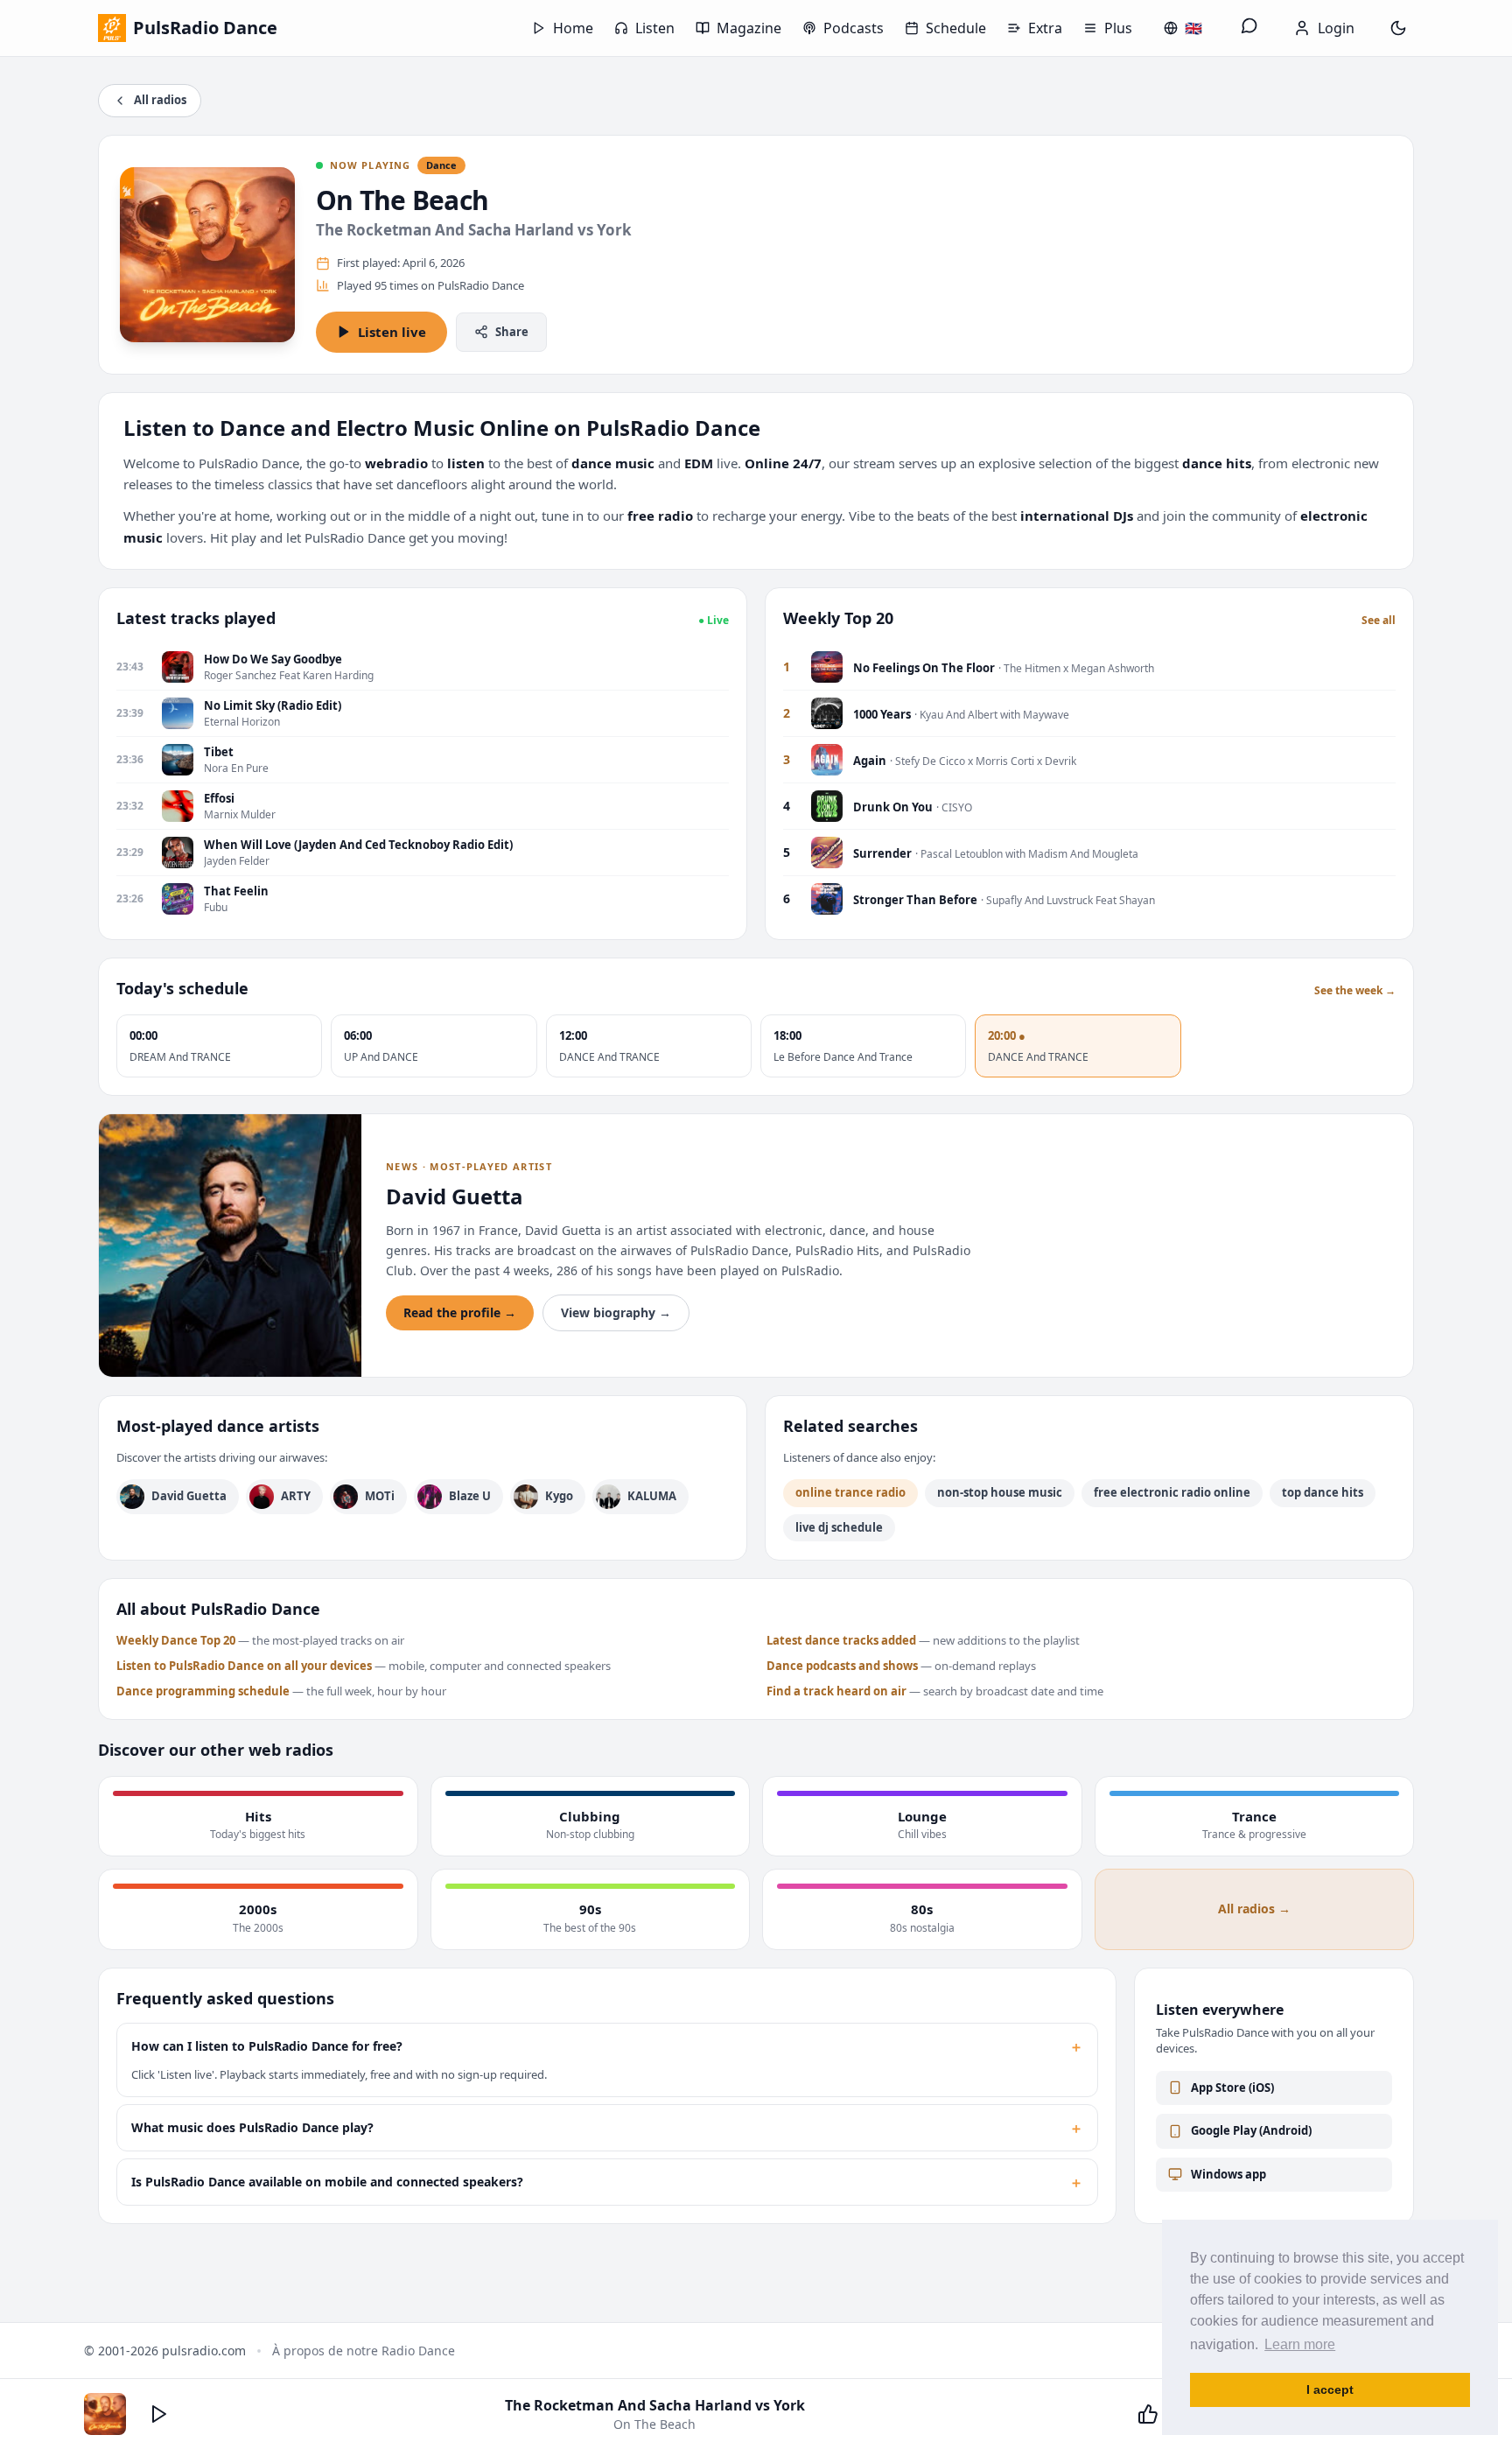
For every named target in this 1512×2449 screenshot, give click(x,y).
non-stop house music (1000, 1492)
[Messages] (1249, 28)
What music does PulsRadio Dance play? (607, 2128)
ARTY (296, 1496)
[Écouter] (159, 2414)
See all (1379, 621)
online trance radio (850, 1492)
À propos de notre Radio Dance (364, 2351)
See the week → (1355, 991)
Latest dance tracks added (841, 1640)
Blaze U (470, 1496)
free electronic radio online (1172, 1492)
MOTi (380, 1496)
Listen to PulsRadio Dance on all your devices (244, 1666)
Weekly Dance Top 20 (176, 1640)
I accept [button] (1330, 2389)
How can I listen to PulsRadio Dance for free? (607, 2046)
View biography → (616, 1312)
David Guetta (189, 1496)
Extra (1045, 28)
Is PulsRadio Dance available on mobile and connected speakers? (607, 2182)
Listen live (392, 332)
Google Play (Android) (1251, 2130)
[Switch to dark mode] (1398, 28)
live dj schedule (839, 1527)
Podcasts (854, 28)
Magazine (749, 28)
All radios (160, 100)
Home (573, 28)
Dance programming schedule (203, 1691)
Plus (1118, 28)
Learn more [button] (1300, 2344)
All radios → (1254, 1909)
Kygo (559, 1496)
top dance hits (1323, 1492)
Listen (655, 28)
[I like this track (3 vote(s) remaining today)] (1148, 2414)
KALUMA (652, 1496)
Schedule (956, 28)
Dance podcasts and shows (842, 1666)
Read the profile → (460, 1312)
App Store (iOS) (1232, 2088)
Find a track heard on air (836, 1691)
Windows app (1228, 2174)
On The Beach (402, 200)
